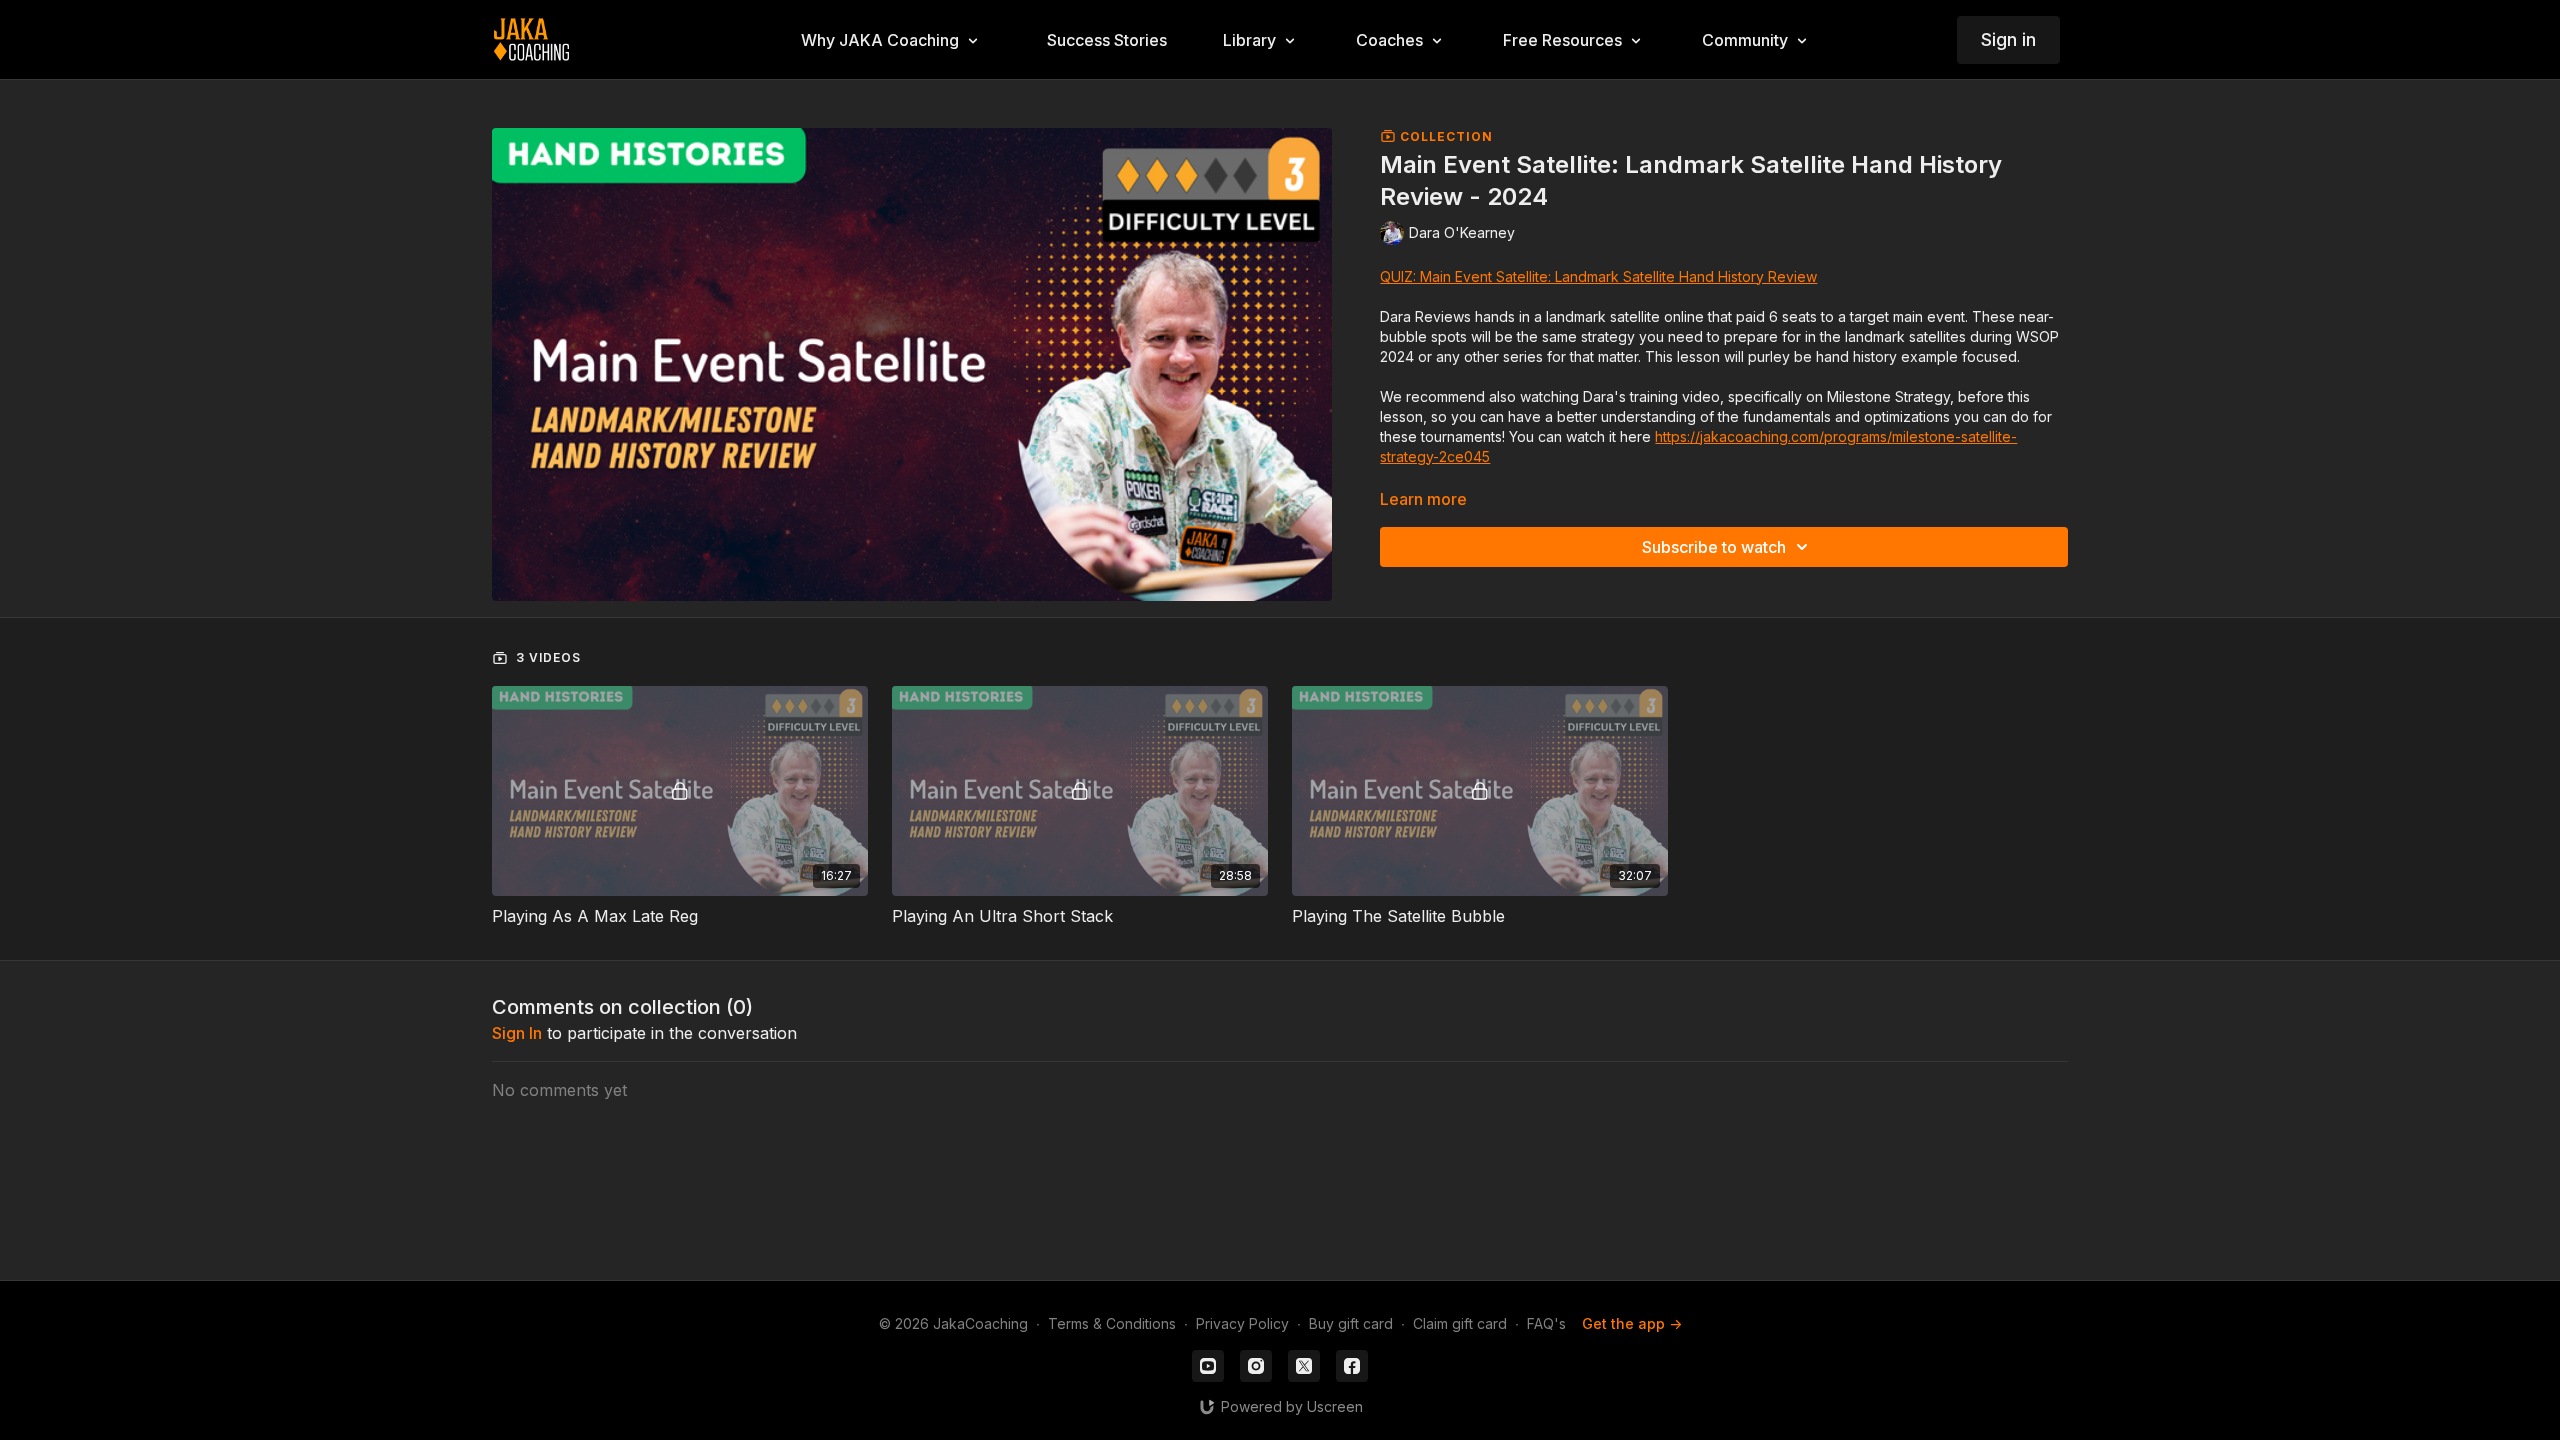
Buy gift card (1351, 1323)
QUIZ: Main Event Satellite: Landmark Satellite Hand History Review (1598, 276)
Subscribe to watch (1714, 547)
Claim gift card (1460, 1323)
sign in (517, 1033)
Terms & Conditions (1112, 1323)
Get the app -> (1632, 1323)
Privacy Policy (1242, 1323)
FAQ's (1546, 1323)
